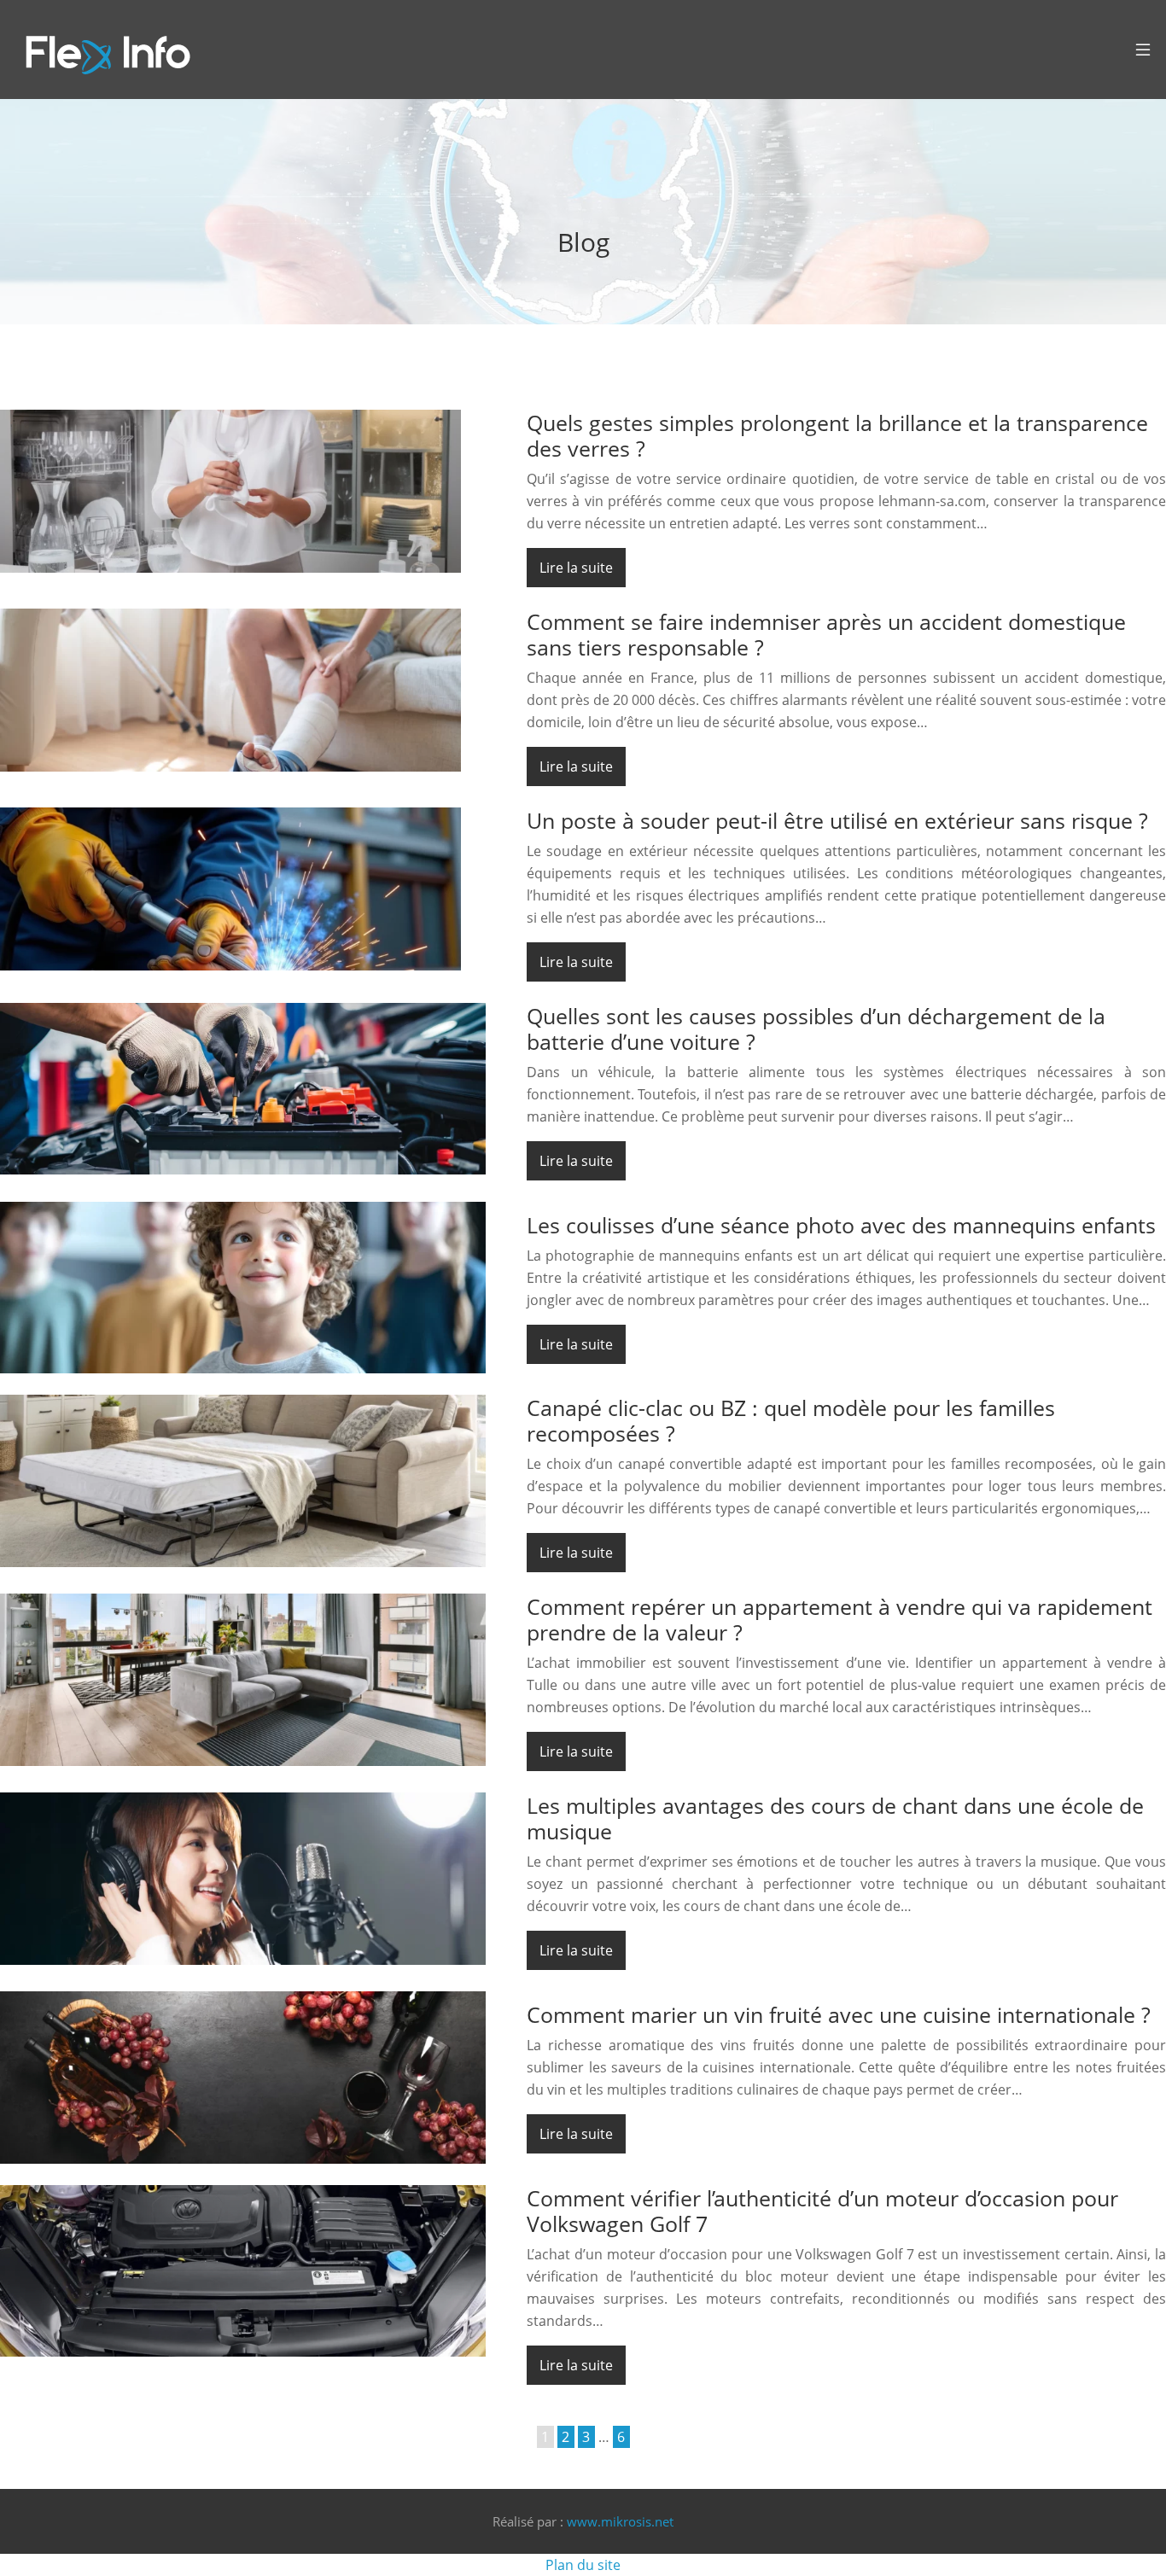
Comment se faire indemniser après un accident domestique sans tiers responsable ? (826, 634)
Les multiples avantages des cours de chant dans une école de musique (835, 1818)
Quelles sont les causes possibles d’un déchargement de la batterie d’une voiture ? (816, 1029)
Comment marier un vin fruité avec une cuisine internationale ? (839, 2014)
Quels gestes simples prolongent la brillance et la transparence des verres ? (837, 435)
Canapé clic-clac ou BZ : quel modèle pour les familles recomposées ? (791, 1420)
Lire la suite (576, 568)
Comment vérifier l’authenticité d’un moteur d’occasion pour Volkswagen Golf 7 (822, 2211)
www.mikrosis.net (620, 2521)
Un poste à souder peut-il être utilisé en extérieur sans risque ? (837, 820)
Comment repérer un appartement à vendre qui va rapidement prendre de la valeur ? (840, 1619)
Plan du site (583, 2565)
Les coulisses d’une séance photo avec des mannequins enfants (841, 1225)
